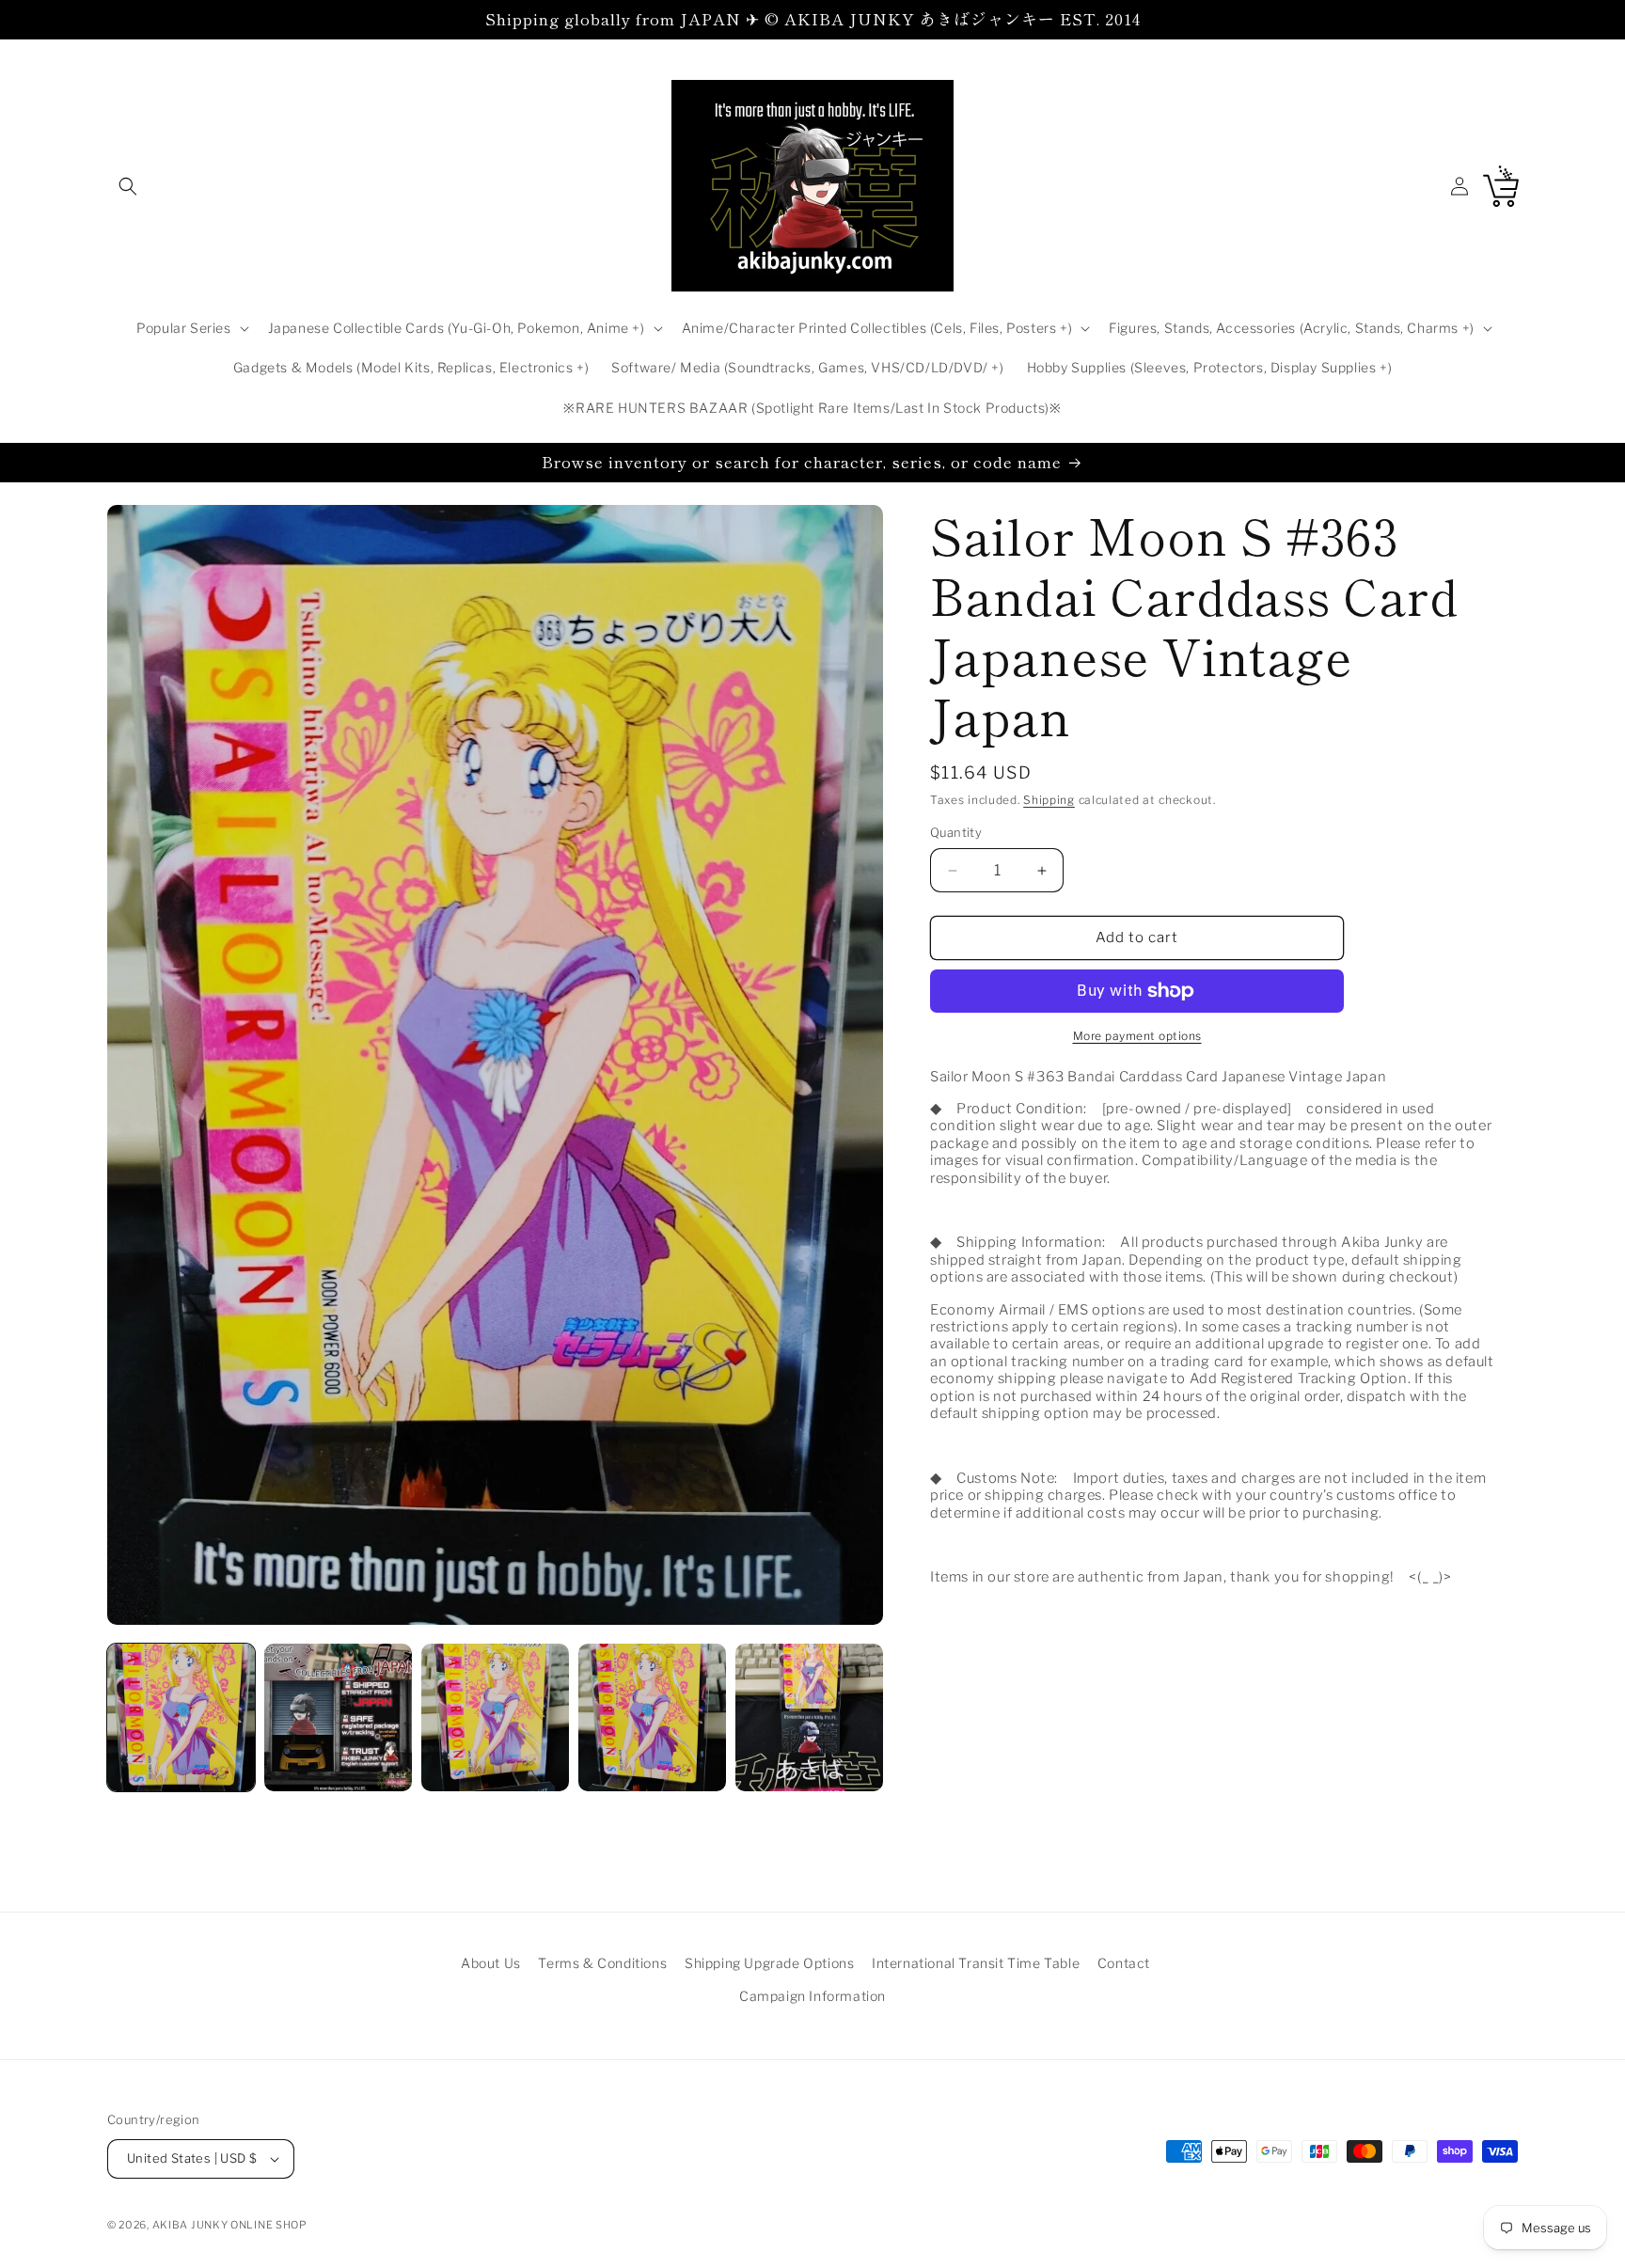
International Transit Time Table (976, 1963)
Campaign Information (812, 1996)
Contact (1124, 1963)
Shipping (1049, 800)
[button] (128, 186)
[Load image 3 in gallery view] (495, 1717)
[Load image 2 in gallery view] (338, 1717)
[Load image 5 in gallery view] (809, 1717)
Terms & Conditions (602, 1963)
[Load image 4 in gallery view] (652, 1717)
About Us (491, 1963)
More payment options (1137, 1036)
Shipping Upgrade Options (769, 1963)
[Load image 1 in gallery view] (181, 1717)
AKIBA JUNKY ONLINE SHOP (230, 2225)
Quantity (956, 833)
